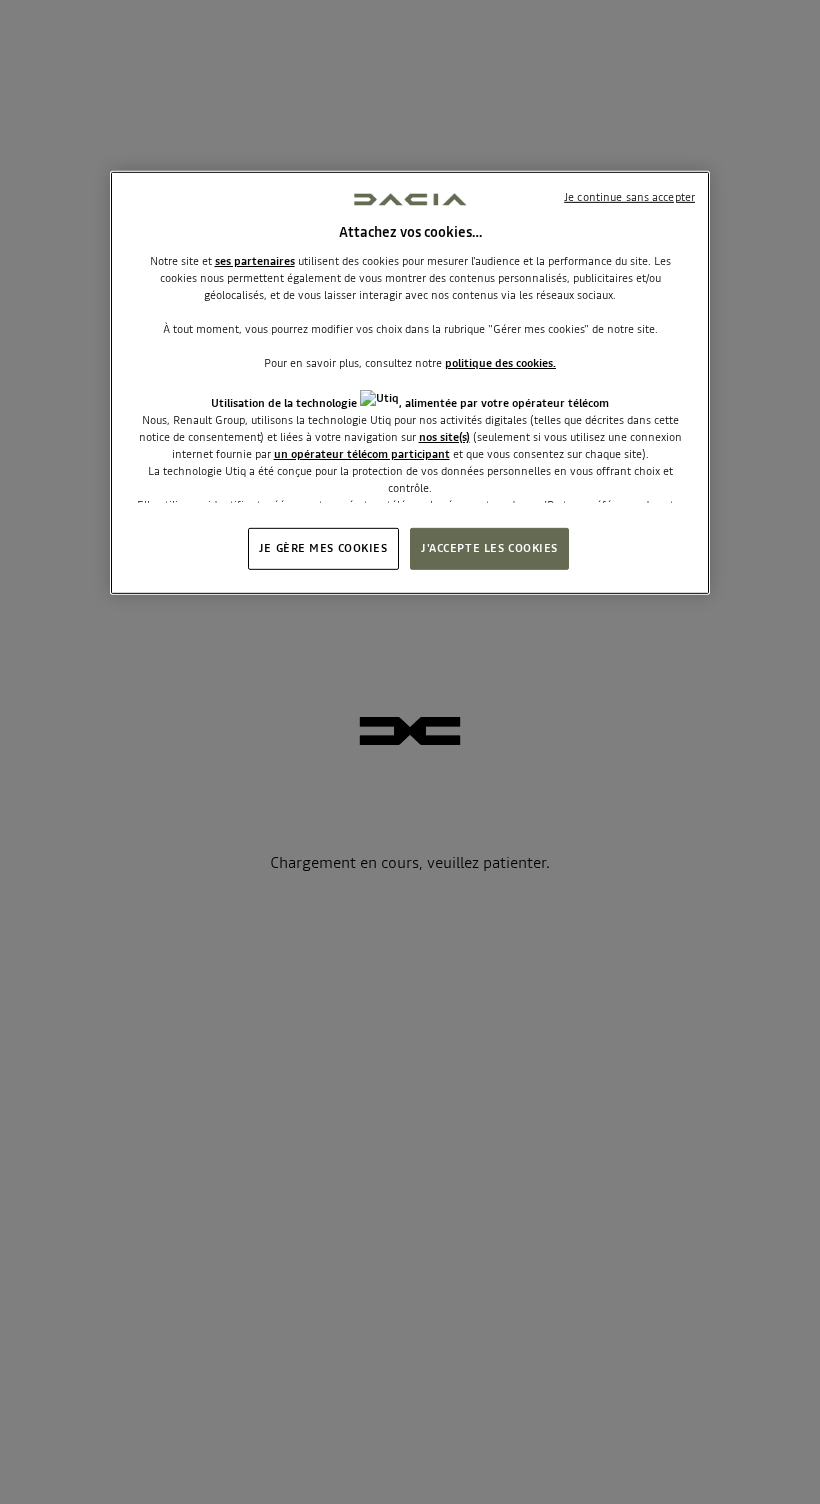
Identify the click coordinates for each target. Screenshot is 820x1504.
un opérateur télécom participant (362, 454)
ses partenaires (255, 261)
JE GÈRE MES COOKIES (323, 548)
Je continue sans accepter (629, 196)
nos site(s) (444, 437)
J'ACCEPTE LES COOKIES (489, 548)
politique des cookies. (500, 363)
